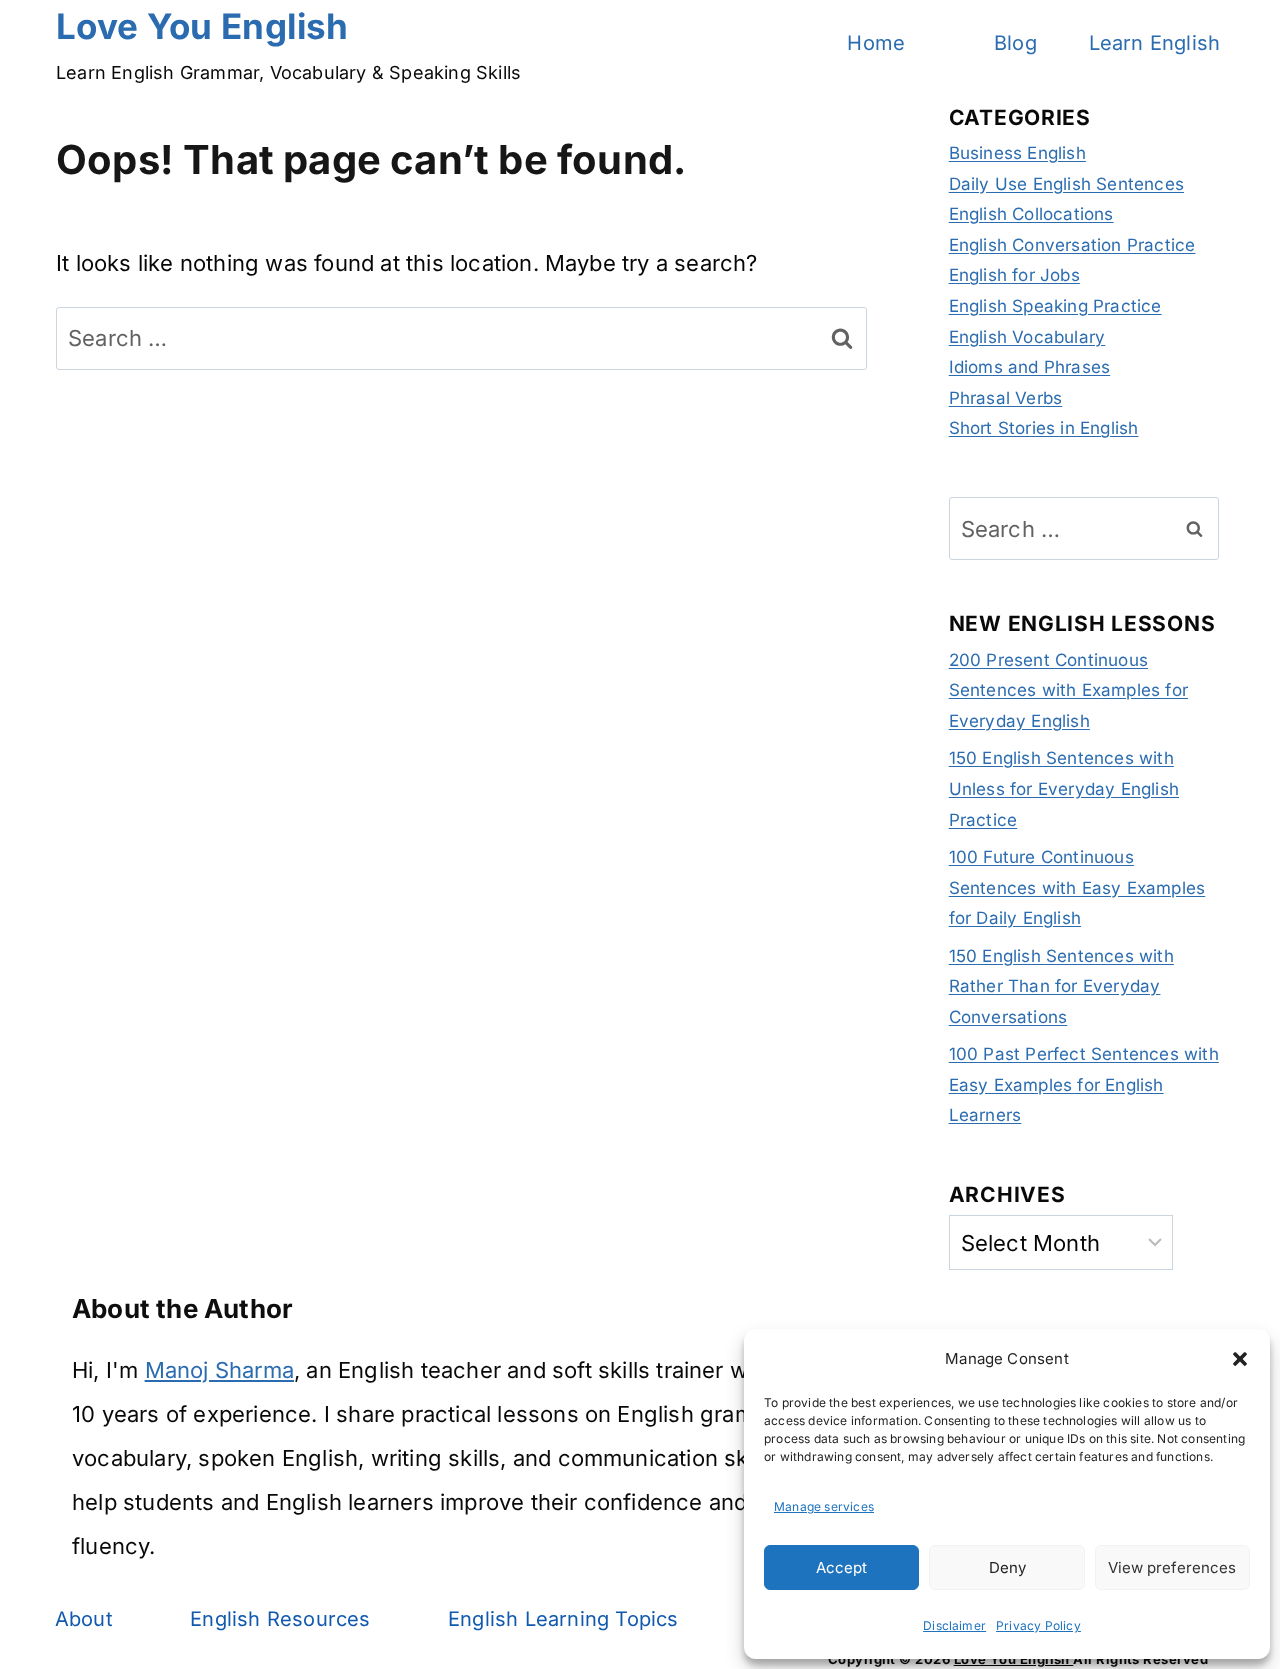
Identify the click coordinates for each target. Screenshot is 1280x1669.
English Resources (280, 1619)
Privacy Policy (1038, 1625)
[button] (1240, 1359)
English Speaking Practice (1055, 306)
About (84, 1619)
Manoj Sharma (219, 1370)
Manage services (824, 1506)
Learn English (1155, 43)
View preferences (1172, 1567)
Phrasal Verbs (1006, 398)
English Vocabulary (1027, 337)
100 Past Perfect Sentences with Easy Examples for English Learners (1084, 1084)
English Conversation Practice (1072, 245)
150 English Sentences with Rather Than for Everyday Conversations (1061, 986)
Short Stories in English (1044, 428)
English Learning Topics (563, 1619)
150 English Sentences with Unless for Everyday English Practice (1064, 788)
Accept (841, 1567)
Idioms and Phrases (1030, 367)
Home (876, 43)
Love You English (1014, 1659)
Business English (1017, 153)
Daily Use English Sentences (1066, 184)
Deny (1007, 1567)
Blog (1015, 43)
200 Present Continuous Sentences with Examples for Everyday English (1068, 690)
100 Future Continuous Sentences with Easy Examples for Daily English (1077, 887)
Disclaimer (954, 1625)
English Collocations (1031, 214)
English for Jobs (1014, 275)
